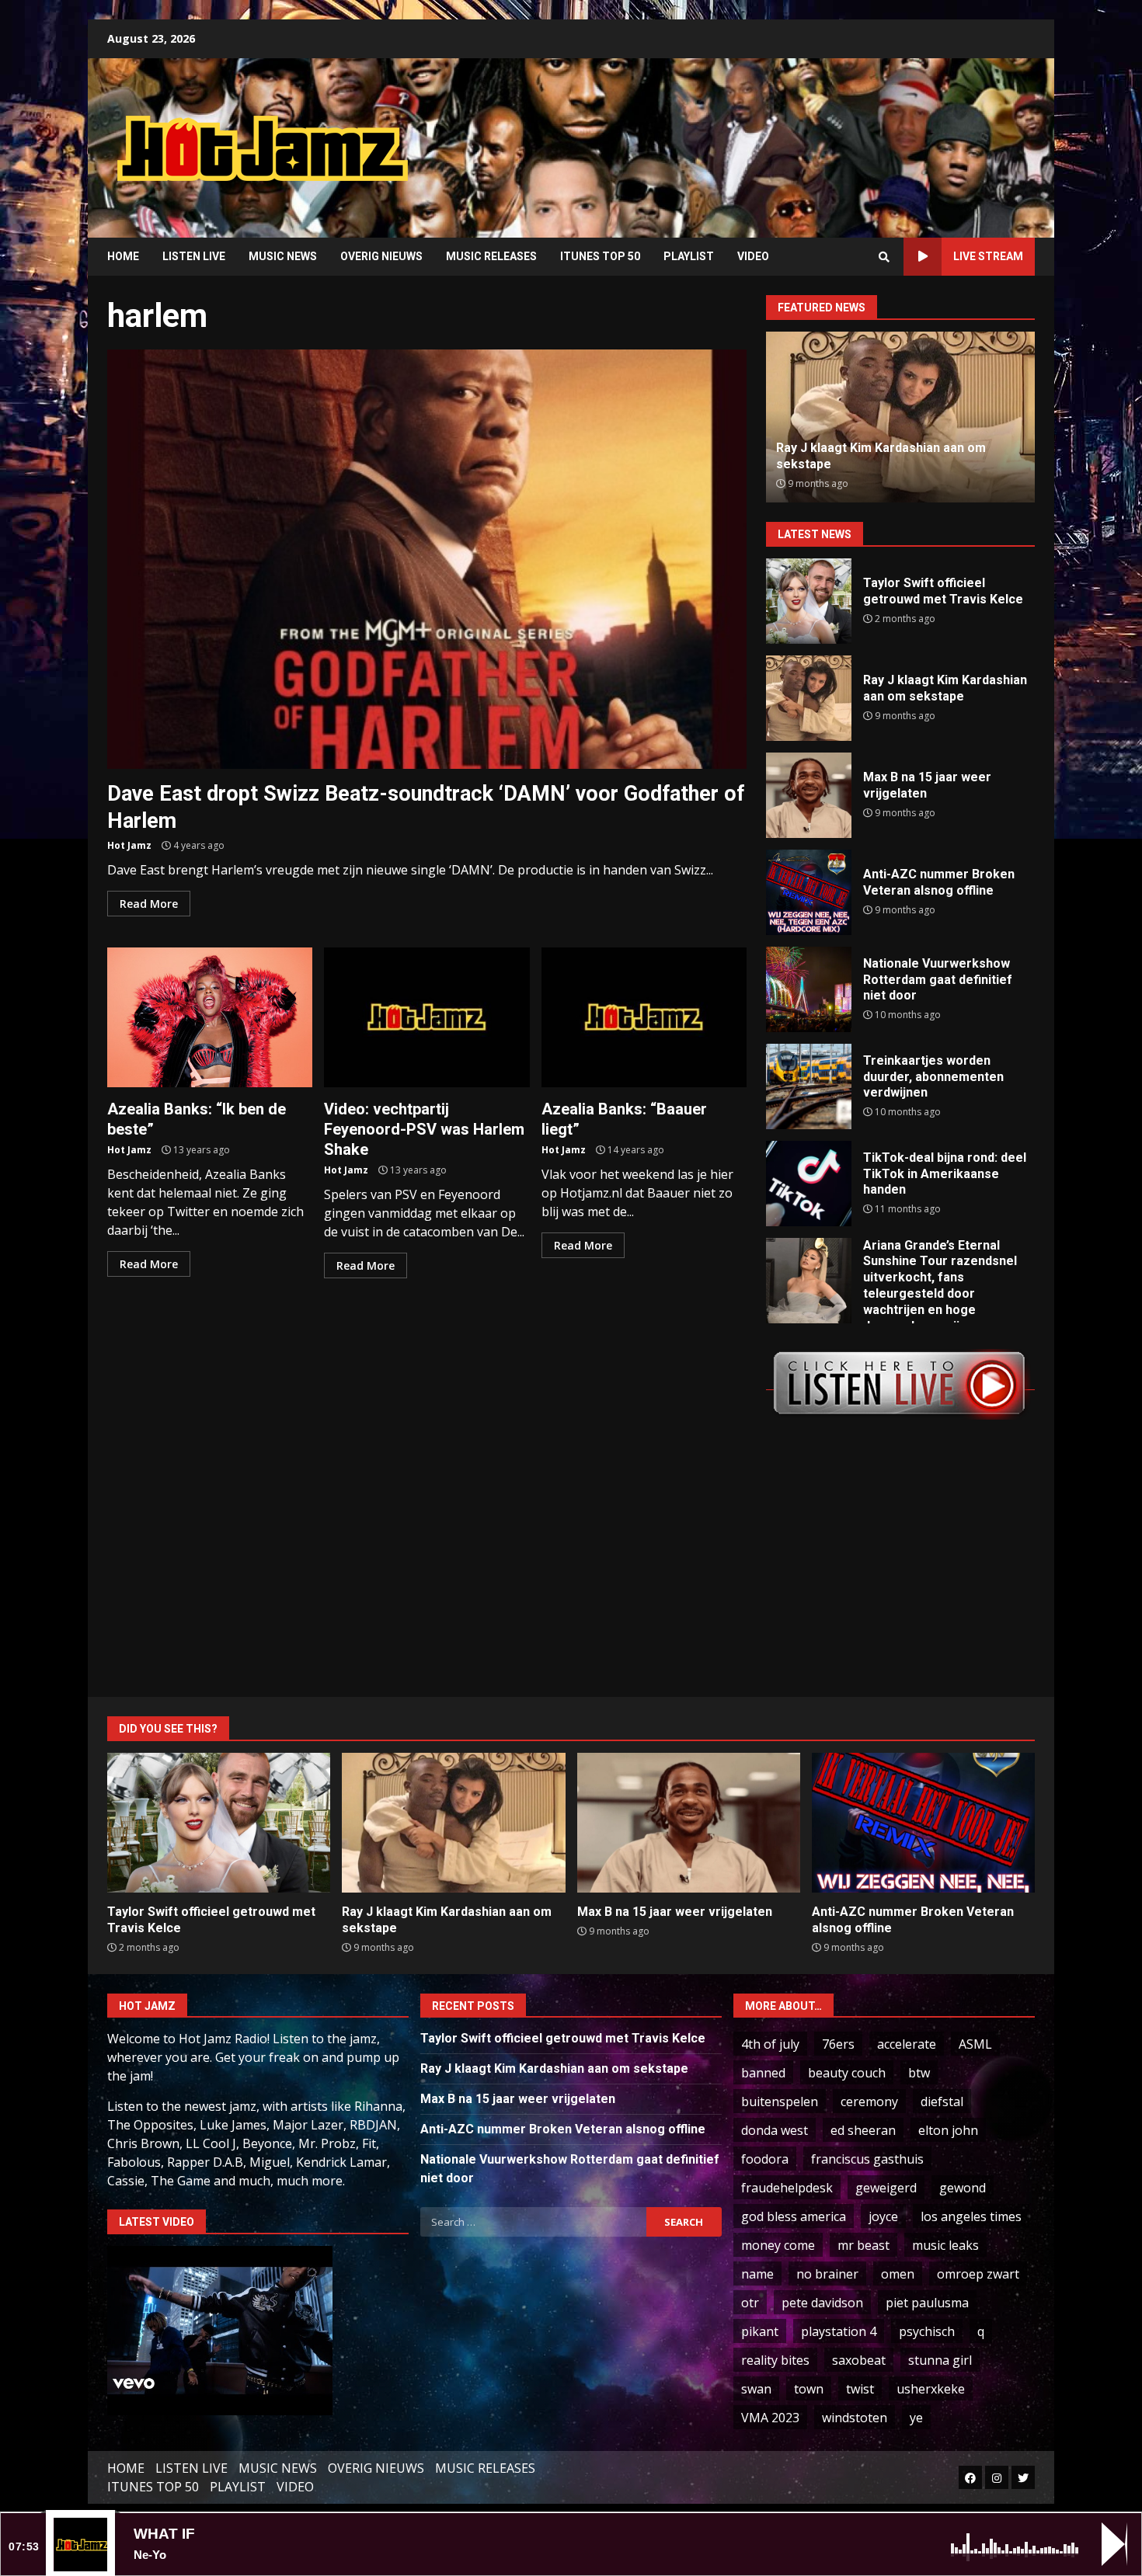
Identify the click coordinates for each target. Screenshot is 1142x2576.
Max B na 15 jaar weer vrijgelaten (809, 795)
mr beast (863, 2245)
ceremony (869, 2101)
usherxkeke (931, 2389)
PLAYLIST (689, 256)
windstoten (855, 2418)
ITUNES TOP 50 (600, 256)
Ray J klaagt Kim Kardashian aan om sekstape (809, 698)
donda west (775, 2130)
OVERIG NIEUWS (381, 256)
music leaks (945, 2245)
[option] (900, 417)
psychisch (927, 2331)
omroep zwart (978, 2274)
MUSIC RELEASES (491, 256)
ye (916, 2418)
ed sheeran (863, 2130)
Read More (149, 904)
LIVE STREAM (988, 256)
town (809, 2389)
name (757, 2274)
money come (778, 2245)
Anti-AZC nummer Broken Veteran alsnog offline (809, 892)
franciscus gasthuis (867, 2159)
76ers (838, 2044)
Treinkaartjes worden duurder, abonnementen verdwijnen (809, 1086)
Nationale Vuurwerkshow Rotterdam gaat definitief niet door (809, 989)
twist (860, 2389)
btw (919, 2073)
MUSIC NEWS (283, 256)
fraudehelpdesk (787, 2188)
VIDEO (753, 256)
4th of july (770, 2044)
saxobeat (859, 2360)
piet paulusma (927, 2303)
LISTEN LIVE (194, 256)
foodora (765, 2159)
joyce (883, 2216)
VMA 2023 (770, 2418)
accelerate (907, 2044)
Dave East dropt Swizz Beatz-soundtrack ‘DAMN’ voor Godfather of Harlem (427, 559)
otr (750, 2303)
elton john (948, 2130)
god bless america (794, 2216)
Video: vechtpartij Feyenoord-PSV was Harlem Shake (427, 1017)
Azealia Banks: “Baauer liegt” (644, 1017)
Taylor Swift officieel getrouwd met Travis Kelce (809, 601)
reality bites (775, 2360)
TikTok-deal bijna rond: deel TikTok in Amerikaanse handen (809, 1184)
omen (898, 2274)
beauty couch (847, 2073)
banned (763, 2073)
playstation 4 (839, 2331)
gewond (963, 2188)
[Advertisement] (769, 136)
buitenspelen (780, 2101)
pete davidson (822, 2303)
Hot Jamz (129, 845)
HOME (123, 256)
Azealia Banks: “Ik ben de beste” (210, 1017)
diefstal (942, 2101)
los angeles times (971, 2216)
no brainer (827, 2274)
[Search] (884, 257)
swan (756, 2389)
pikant (760, 2331)
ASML (975, 2044)
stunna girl (940, 2360)
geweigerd (886, 2188)
